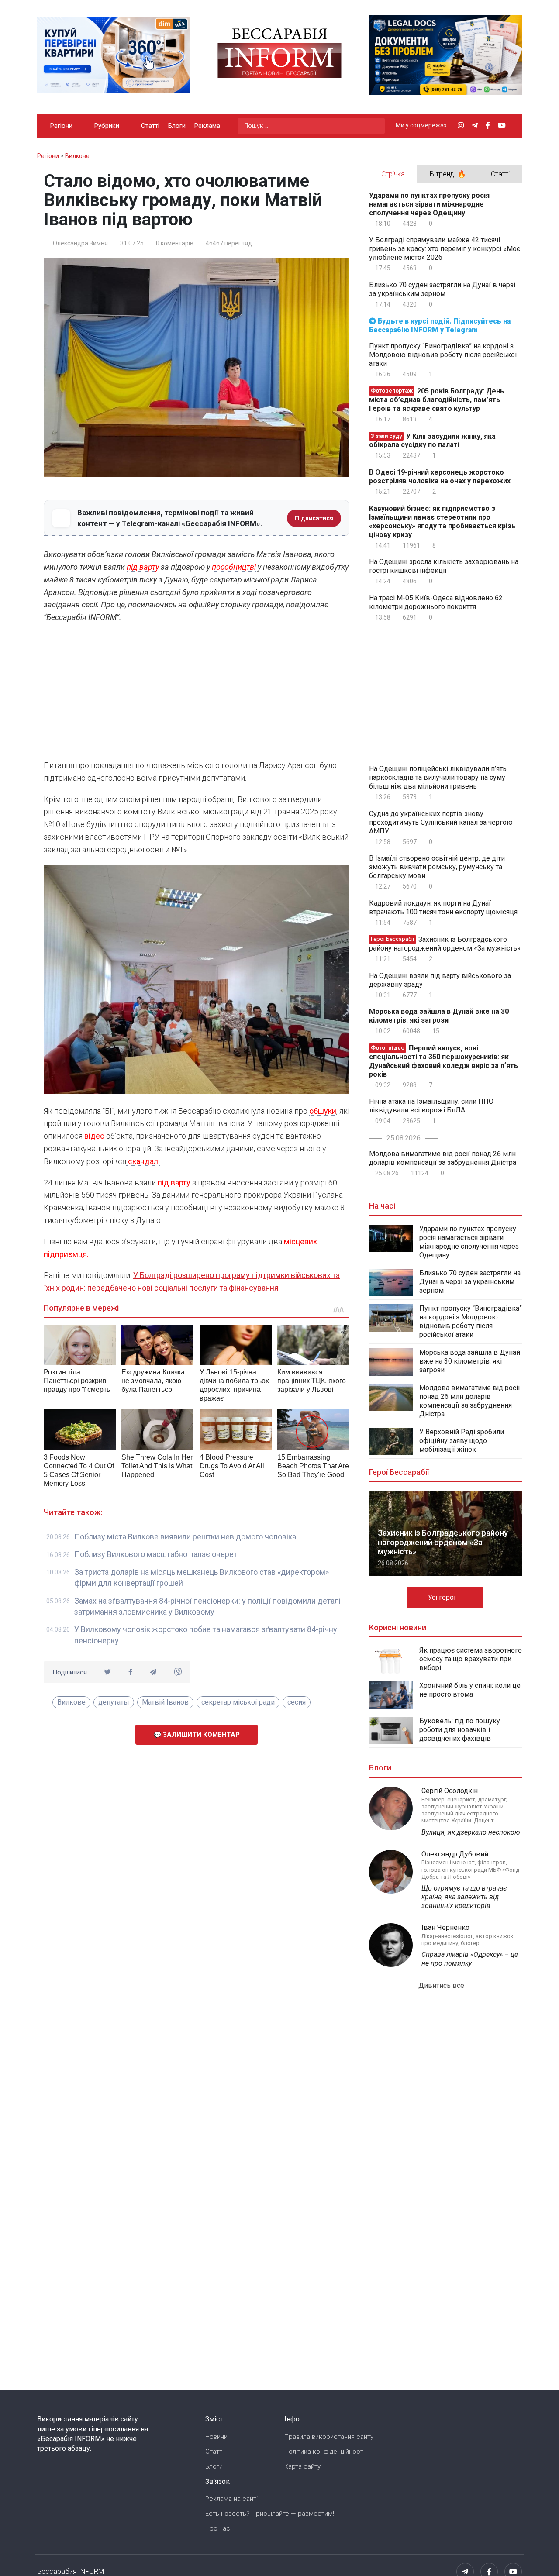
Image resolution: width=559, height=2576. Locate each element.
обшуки (323, 1111)
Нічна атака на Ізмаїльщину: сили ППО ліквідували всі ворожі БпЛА (431, 1106)
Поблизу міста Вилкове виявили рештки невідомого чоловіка (185, 1537)
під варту (143, 567)
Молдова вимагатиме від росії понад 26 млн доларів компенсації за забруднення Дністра (443, 1158)
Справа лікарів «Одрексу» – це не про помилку (470, 1959)
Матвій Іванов (165, 1702)
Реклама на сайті (231, 2499)
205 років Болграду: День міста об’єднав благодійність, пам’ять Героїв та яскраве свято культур (437, 400)
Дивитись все (442, 1985)
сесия (297, 1702)
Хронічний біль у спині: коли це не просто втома (470, 1690)
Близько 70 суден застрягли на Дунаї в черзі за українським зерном (442, 289)
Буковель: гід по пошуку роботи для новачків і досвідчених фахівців (460, 1730)
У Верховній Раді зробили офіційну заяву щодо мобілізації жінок (462, 1441)
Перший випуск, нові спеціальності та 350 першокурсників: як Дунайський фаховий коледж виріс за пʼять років (443, 1061)
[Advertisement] (197, 694)
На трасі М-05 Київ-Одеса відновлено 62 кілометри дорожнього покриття (436, 602)
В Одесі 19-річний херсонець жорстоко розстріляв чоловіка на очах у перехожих (440, 477)
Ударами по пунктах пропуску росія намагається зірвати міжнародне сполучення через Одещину (429, 204)
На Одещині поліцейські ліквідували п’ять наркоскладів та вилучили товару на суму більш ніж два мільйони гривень (438, 777)
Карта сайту (302, 2466)
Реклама (207, 126)
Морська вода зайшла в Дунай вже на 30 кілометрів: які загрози (439, 1016)
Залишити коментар (200, 1735)
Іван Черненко (445, 1927)
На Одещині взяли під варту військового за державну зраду (440, 980)
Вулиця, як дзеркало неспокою (471, 1832)
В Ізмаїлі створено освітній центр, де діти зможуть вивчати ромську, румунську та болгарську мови (437, 867)
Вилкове (71, 1702)
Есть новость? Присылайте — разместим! (270, 2514)
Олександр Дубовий (455, 1854)
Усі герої (443, 1597)
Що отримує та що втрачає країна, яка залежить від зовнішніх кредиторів (464, 1897)
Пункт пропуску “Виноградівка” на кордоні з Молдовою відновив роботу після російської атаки (443, 355)
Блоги (177, 126)
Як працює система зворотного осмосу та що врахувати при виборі (471, 1659)
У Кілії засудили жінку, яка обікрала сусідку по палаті (432, 440)
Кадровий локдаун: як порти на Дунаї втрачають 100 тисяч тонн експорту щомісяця (443, 907)
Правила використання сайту (329, 2437)
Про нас (218, 2528)
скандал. (143, 1161)
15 (435, 1031)
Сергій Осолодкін (450, 1791)
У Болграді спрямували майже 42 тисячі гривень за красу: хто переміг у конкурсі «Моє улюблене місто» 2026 (445, 249)
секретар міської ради (238, 1702)
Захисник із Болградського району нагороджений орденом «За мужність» (445, 944)
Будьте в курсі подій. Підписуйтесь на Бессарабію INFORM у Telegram (440, 325)
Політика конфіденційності (324, 2452)
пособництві (234, 567)
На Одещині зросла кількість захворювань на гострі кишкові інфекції (444, 566)
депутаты (114, 1702)
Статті (150, 126)
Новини (216, 2437)
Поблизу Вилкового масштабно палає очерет (156, 1554)
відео (94, 1136)
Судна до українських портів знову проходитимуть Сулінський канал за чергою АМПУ (441, 822)
